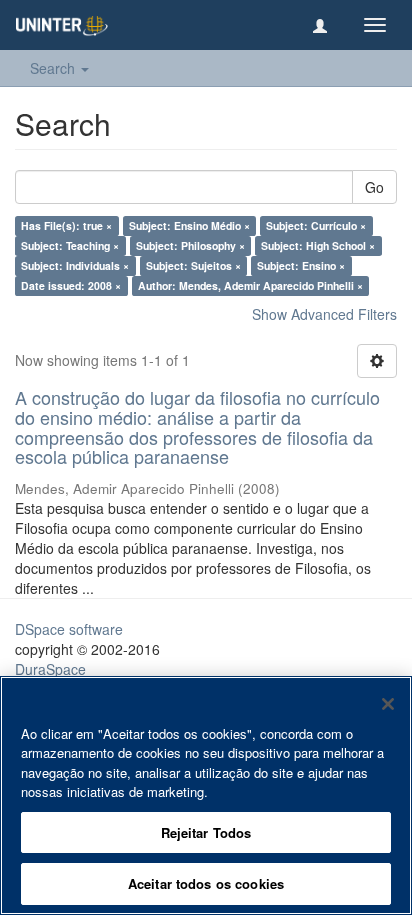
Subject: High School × (318, 245)
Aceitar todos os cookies (206, 883)
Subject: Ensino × (301, 265)
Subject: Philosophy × (190, 245)
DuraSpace (50, 669)
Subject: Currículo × (316, 225)
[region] (206, 795)
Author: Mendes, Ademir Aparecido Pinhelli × (250, 285)
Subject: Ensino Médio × (189, 225)
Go (374, 187)
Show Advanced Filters (324, 314)
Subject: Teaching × (70, 245)
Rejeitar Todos (206, 832)
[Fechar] (388, 704)
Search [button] (54, 68)
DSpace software (69, 629)
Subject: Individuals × (75, 265)
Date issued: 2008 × (71, 285)
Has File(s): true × (66, 225)
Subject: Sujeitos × (193, 265)
